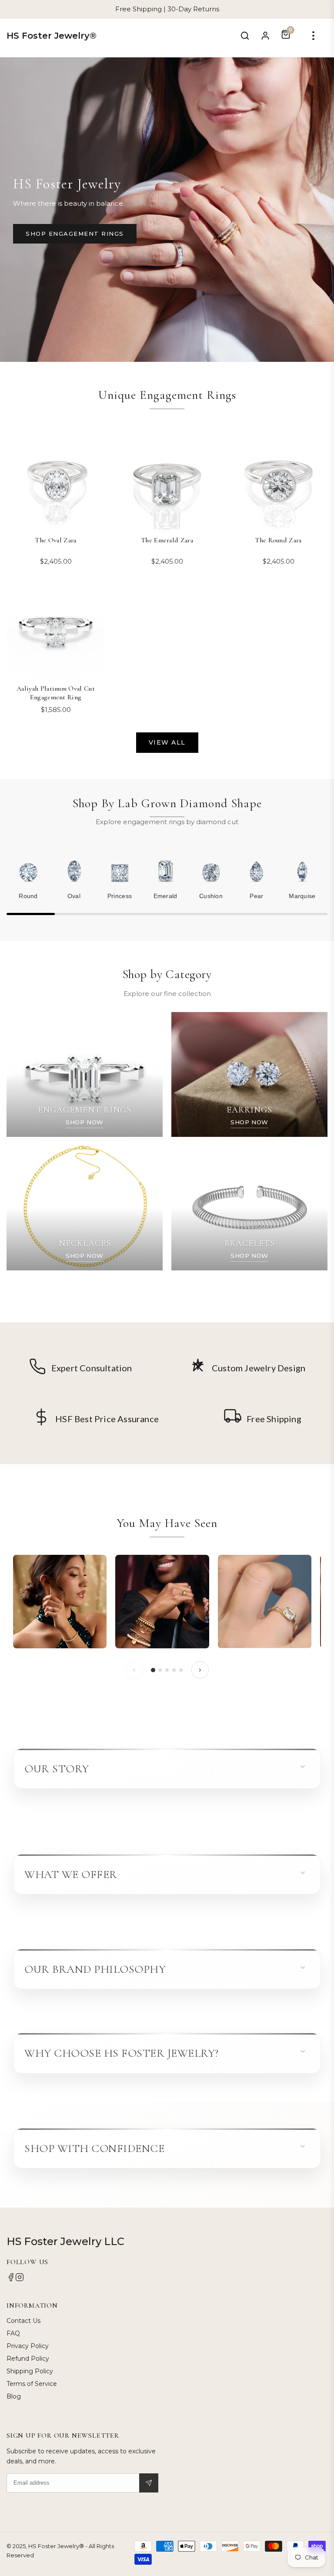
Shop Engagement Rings (75, 234)
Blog (14, 2396)
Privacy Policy (28, 2346)
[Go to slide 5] (181, 1670)
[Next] (200, 1670)
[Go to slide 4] (174, 1670)
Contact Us (23, 2321)
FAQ (13, 2333)
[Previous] (134, 1670)
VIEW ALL (167, 742)
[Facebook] (11, 2279)
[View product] (60, 1602)
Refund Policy (28, 2359)
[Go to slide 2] (160, 1670)
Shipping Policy (30, 2371)
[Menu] (313, 36)
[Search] (245, 36)
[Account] (265, 36)
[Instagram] (20, 2279)
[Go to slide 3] (167, 1670)
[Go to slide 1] (153, 1670)
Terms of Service (32, 2384)
